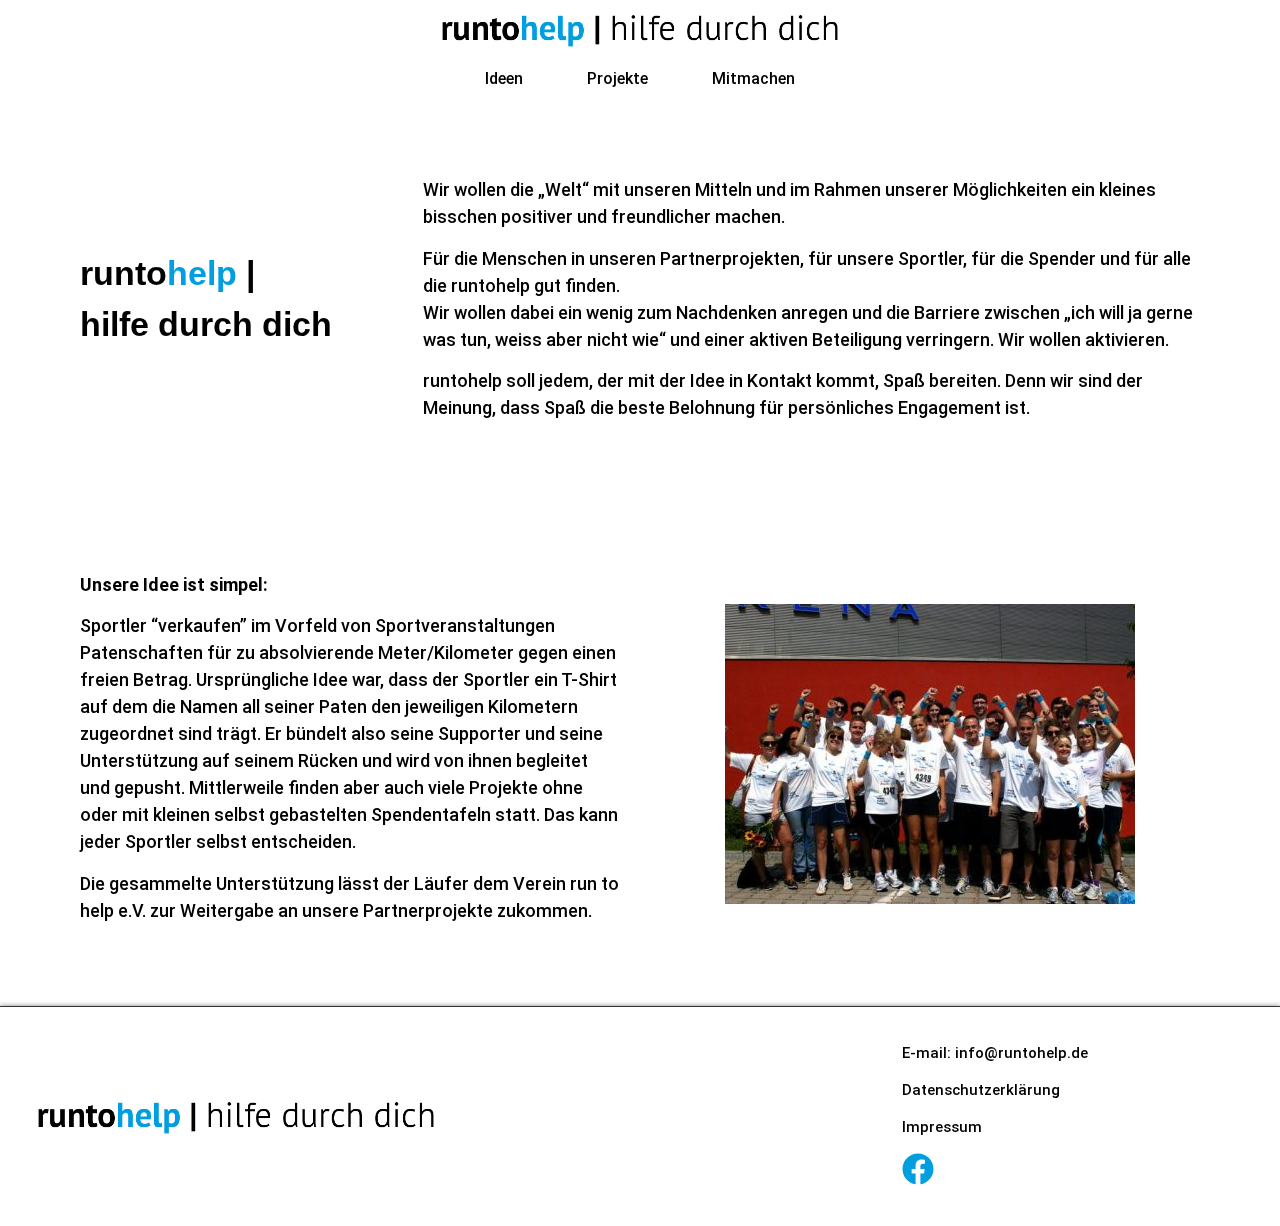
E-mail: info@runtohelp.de (995, 1053)
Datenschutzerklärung (981, 1090)
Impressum (942, 1127)
